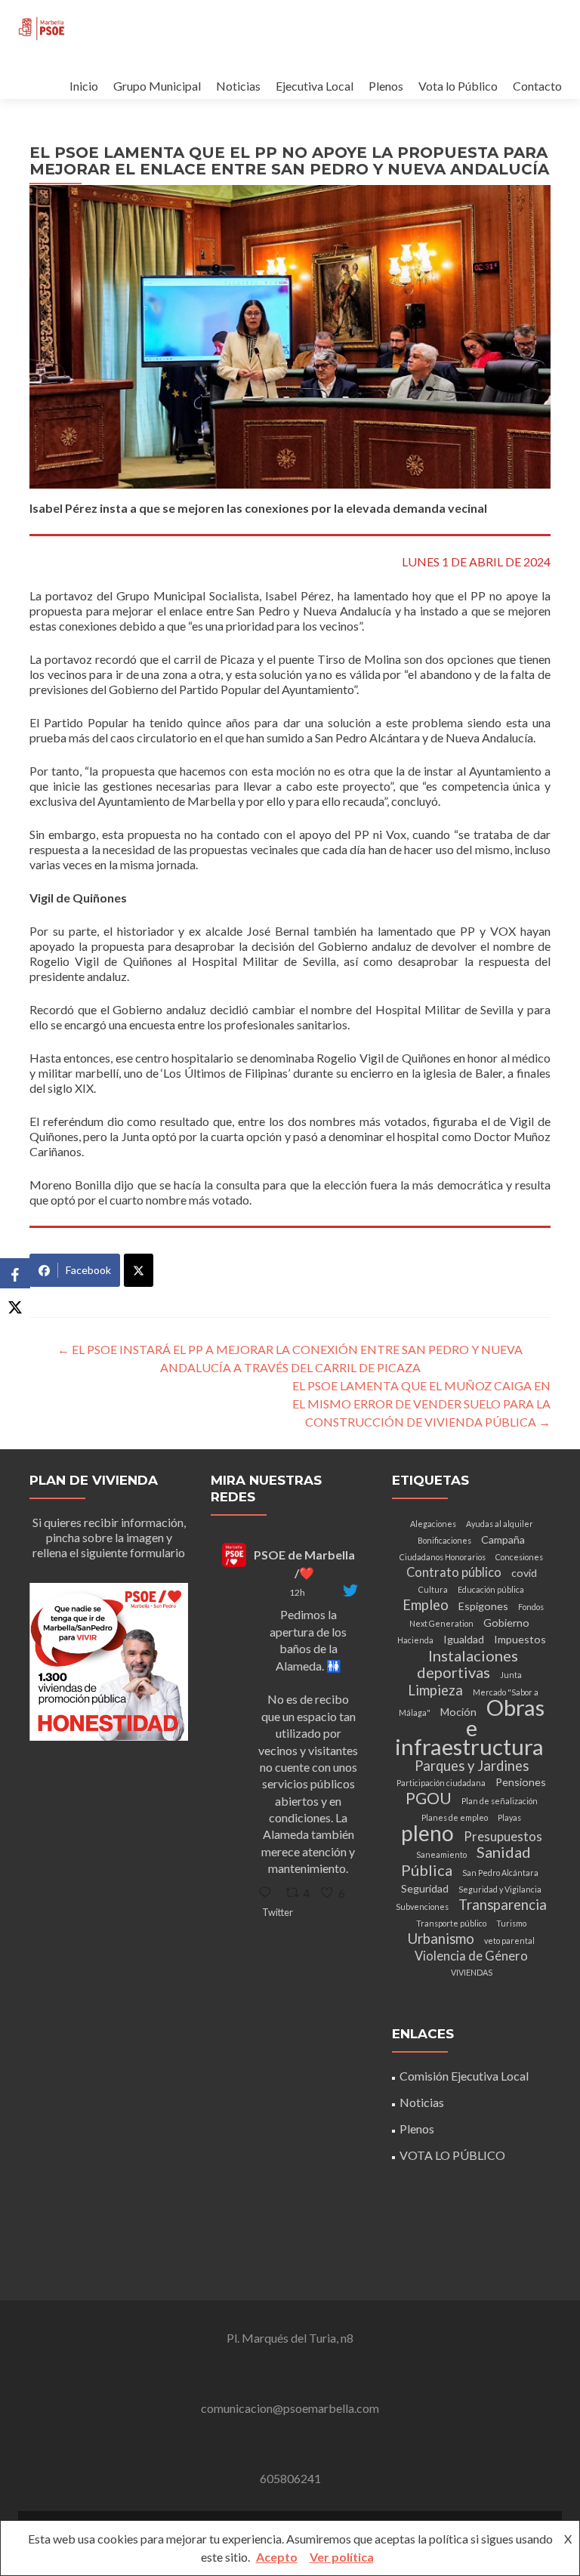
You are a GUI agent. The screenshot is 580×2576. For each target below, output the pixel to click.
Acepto (277, 2557)
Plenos (386, 86)
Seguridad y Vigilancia (500, 1889)
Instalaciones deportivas (467, 1664)
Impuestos (520, 1639)
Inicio (84, 86)
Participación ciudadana (441, 1783)
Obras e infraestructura (470, 1727)
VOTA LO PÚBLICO (452, 2155)
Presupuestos (503, 1837)
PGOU (429, 1798)
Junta (511, 1675)
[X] (15, 1303)
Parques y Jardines (472, 1766)
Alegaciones (433, 1524)
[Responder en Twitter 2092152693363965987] (268, 1893)
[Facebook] (15, 1273)
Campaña (503, 1539)
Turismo (511, 1923)
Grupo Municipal (157, 86)
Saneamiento (441, 1854)
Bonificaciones (444, 1540)
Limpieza (435, 1690)
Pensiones (521, 1782)
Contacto (537, 86)
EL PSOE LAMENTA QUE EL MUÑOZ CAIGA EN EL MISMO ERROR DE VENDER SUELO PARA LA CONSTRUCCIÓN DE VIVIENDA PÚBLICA (421, 1404)
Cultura (433, 1589)
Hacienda (415, 1640)
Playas (509, 1817)
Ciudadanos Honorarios (443, 1557)
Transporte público (451, 1923)
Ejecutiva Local (315, 86)
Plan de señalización (500, 1801)
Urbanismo (441, 1939)
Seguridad (425, 1888)
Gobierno (506, 1623)
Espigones (483, 1606)
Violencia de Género (471, 1956)
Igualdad (464, 1639)
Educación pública (491, 1589)
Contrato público (454, 1572)
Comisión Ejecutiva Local (464, 2076)
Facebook (88, 1270)
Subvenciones (422, 1907)
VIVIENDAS (472, 1972)
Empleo (426, 1605)
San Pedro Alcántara (500, 1873)
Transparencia (503, 1905)
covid (524, 1573)
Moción (458, 1712)
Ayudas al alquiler (500, 1524)
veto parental (509, 1940)
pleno (427, 1833)
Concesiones (519, 1557)
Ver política (342, 2557)
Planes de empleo (455, 1817)
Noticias (238, 86)
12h (297, 1592)
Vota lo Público (458, 86)
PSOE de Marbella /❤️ (304, 1564)
